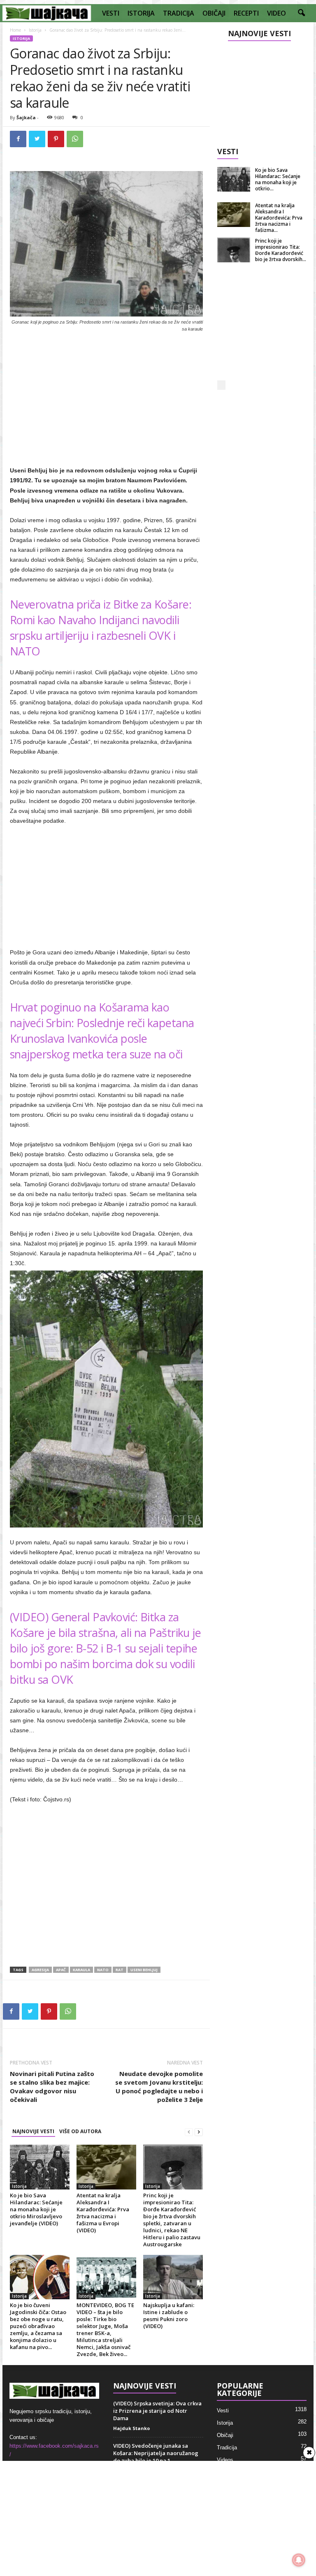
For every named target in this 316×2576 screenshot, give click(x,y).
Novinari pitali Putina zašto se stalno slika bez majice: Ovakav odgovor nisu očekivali (52, 2086)
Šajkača (26, 117)
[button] (301, 13)
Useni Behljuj (144, 1970)
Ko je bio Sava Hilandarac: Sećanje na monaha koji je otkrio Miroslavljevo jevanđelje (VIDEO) (36, 2209)
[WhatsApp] (75, 139)
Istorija (35, 30)
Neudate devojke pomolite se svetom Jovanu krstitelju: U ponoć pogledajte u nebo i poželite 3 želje (159, 2086)
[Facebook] (18, 139)
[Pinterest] (56, 139)
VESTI (111, 13)
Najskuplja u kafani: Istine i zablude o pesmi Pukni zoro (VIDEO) (169, 2316)
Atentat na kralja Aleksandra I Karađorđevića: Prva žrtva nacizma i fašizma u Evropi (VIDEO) (103, 2213)
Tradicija (227, 2448)
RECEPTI (246, 13)
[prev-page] (189, 2132)
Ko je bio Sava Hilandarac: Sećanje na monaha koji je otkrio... (278, 179)
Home (15, 30)
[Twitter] (37, 139)
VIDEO (276, 13)
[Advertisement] (107, 399)
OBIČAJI (214, 13)
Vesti (223, 2411)
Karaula (81, 1970)
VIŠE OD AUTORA (80, 2131)
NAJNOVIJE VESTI (33, 2131)
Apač (61, 1970)
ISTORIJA (141, 13)
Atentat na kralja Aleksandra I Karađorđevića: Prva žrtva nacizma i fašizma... (279, 218)
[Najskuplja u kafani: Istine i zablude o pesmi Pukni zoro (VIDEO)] (173, 2277)
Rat (120, 1970)
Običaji (225, 2435)
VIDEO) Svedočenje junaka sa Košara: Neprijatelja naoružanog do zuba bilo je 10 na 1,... (156, 2453)
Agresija (40, 1970)
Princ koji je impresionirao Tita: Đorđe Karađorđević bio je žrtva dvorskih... (281, 250)
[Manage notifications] (299, 2560)
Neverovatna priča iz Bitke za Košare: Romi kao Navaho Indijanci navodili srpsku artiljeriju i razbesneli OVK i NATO (101, 628)
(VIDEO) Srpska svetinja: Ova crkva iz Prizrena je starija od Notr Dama (157, 2411)
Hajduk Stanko (131, 2428)
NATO (103, 1970)
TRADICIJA (179, 13)
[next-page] (199, 2132)
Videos (225, 2460)
